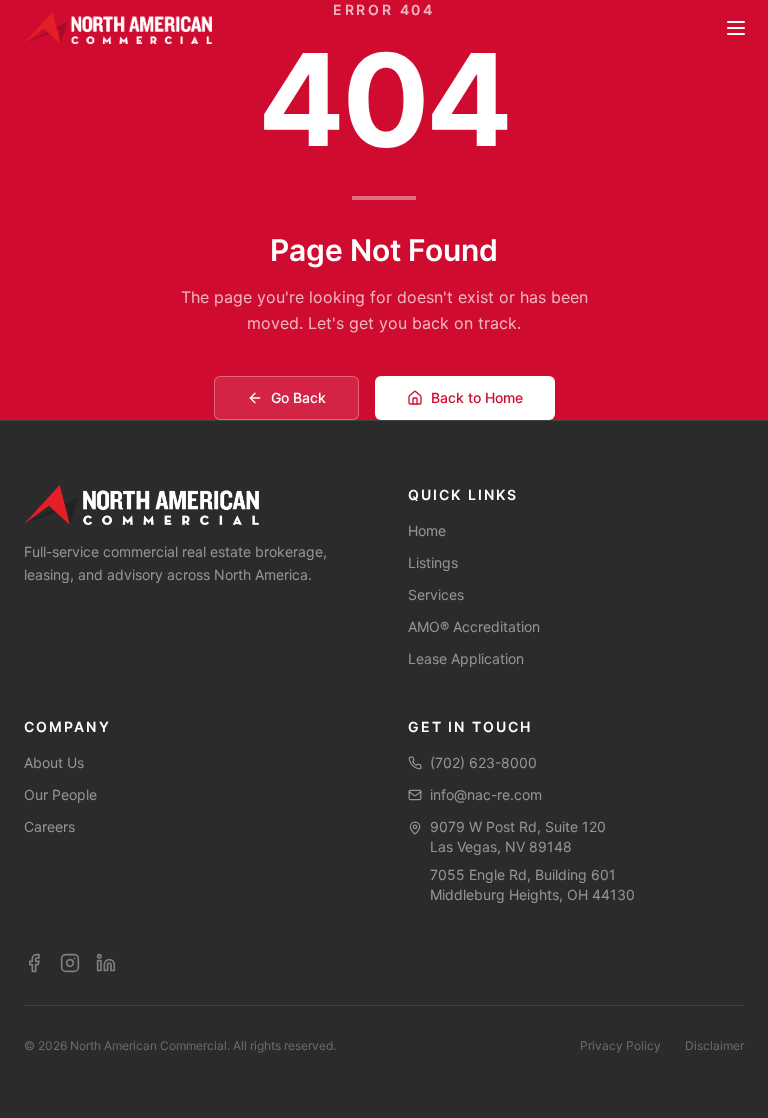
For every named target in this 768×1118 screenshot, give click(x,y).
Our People (60, 794)
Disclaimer (714, 1045)
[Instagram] (70, 963)
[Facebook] (34, 963)
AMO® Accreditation (474, 626)
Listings (433, 562)
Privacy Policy (620, 1045)
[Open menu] (736, 28)
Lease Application (466, 658)
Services (436, 594)
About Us (54, 762)
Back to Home (477, 397)
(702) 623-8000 (483, 762)
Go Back (298, 397)
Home (427, 530)
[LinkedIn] (106, 963)
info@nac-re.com (486, 794)
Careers (49, 826)
